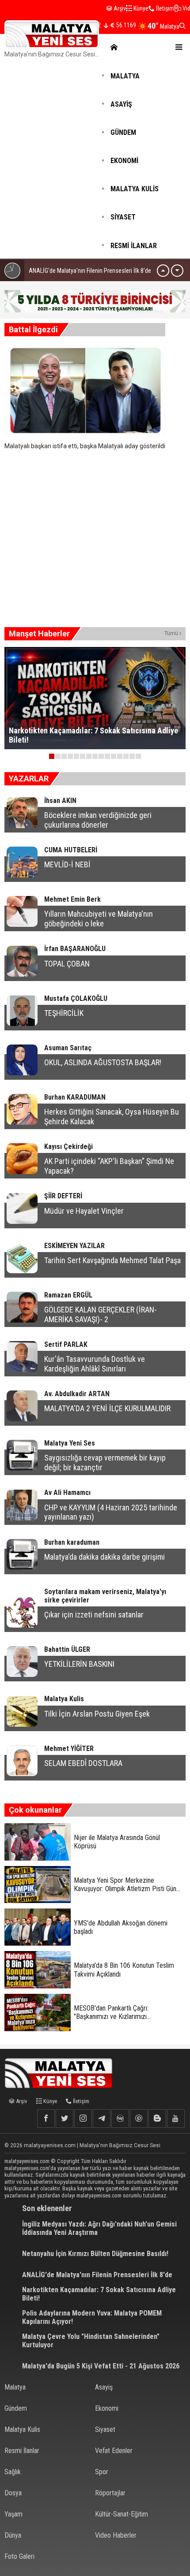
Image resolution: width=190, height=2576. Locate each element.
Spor (102, 2472)
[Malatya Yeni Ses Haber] (62, 2073)
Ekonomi (107, 2408)
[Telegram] (102, 2119)
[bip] (120, 2119)
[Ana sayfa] (113, 47)
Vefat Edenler (114, 2451)
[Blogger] (157, 2119)
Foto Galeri (19, 2556)
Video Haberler (116, 2535)
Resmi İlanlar (22, 2451)
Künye (140, 8)
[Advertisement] (95, 160)
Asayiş (104, 2387)
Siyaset (105, 2429)
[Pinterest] (139, 2119)
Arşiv (119, 8)
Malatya (15, 2387)
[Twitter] (65, 2119)
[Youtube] (176, 2119)
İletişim (164, 8)
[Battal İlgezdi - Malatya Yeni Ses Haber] (52, 34)
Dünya (13, 2535)
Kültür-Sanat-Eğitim (122, 2514)
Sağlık (13, 2472)
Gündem (16, 2408)
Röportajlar (110, 2493)
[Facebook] (46, 2119)
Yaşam (13, 2514)
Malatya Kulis (22, 2429)
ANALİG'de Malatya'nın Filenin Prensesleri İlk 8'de (90, 271)
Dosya (13, 2493)
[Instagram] (83, 2119)
